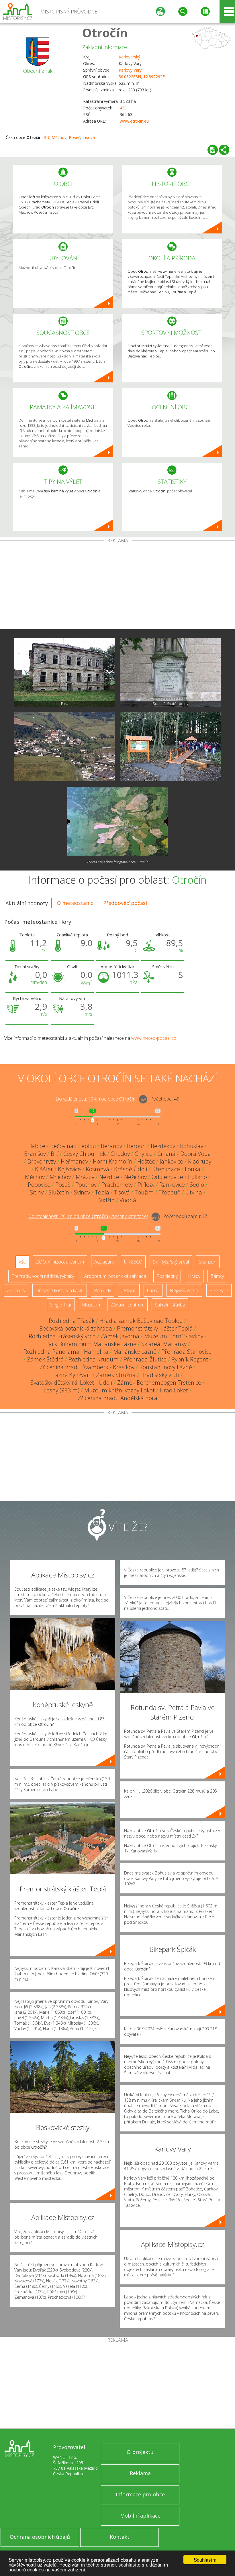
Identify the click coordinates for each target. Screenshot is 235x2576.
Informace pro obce (140, 2494)
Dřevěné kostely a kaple (60, 1290)
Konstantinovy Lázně (166, 1367)
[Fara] (64, 672)
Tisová (89, 137)
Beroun (136, 1146)
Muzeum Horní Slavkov (174, 1336)
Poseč (75, 137)
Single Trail (61, 1305)
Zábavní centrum (127, 1305)
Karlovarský (129, 57)
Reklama (140, 2473)
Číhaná (166, 1154)
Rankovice (172, 1185)
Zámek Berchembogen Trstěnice (159, 1383)
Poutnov (86, 1185)
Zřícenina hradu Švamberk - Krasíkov (87, 1367)
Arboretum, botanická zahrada (115, 1276)
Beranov (111, 1146)
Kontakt (120, 2537)
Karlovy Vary (130, 70)
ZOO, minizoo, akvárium (60, 1262)
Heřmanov (74, 1161)
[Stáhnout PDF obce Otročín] (213, 150)
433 (123, 108)
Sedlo (197, 1185)
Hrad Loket (174, 1390)
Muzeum (91, 1305)
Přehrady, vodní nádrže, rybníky (43, 1276)
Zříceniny (16, 1290)
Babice (37, 1146)
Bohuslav (192, 1146)
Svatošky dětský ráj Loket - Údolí (71, 1383)
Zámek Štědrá (45, 1359)
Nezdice (109, 1177)
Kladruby (200, 1161)
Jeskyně (129, 1290)
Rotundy (102, 1290)
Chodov (120, 1154)
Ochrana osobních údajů (40, 2537)
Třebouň (170, 1192)
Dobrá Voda (196, 1154)
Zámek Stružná (116, 1375)
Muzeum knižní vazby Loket (120, 1390)
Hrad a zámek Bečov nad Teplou (141, 1321)
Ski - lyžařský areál (171, 1262)
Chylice (144, 1154)
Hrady (194, 1276)
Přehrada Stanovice (186, 1352)
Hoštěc (146, 1161)
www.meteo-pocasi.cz (154, 1038)
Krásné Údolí (131, 1169)
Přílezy (146, 1185)
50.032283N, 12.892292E (142, 77)
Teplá (102, 1192)
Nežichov (135, 1177)
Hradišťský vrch (160, 1375)
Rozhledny (167, 1276)
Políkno (197, 1177)
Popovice (39, 1185)
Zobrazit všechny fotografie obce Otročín (117, 862)
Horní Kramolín (113, 1161)
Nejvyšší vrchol (184, 1290)
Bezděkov (163, 1146)
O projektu (140, 2452)
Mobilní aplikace (140, 2516)
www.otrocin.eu (134, 121)
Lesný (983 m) (61, 1390)
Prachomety (117, 1185)
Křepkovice (166, 1169)
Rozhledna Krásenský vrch (62, 1336)
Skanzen (208, 1262)
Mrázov (85, 1177)
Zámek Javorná (120, 1336)
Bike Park (219, 1290)
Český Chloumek (85, 1154)
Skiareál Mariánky (164, 1344)
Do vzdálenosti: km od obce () (88, 1217)
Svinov (82, 1192)
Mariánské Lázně (135, 1352)
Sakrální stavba (170, 1305)
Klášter (44, 1169)
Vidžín (107, 1200)
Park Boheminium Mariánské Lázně (91, 1344)
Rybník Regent (190, 1359)
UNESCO (133, 1262)
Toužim (144, 1192)
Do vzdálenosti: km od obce (96, 1099)
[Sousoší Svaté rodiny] (171, 672)
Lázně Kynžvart (72, 1375)
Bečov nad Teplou (73, 1146)
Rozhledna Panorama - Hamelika (66, 1352)
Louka (193, 1169)
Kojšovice (69, 1169)
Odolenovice (167, 1177)
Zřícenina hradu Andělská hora (117, 1398)
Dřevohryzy (42, 1161)
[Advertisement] (117, 586)
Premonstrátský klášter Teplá (155, 1328)
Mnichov (60, 1177)
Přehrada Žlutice (145, 1359)
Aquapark (104, 1262)
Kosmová (97, 1169)
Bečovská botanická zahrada (76, 1328)
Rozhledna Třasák (72, 1321)
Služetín (59, 1192)
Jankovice (171, 1161)
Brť (46, 137)
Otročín (105, 33)
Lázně (153, 1290)
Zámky (217, 1276)
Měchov (59, 137)
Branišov (35, 1154)
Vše (22, 1262)
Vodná (128, 1200)
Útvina (194, 1192)
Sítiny (37, 1192)
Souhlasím (205, 2560)
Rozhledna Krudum (94, 1359)
